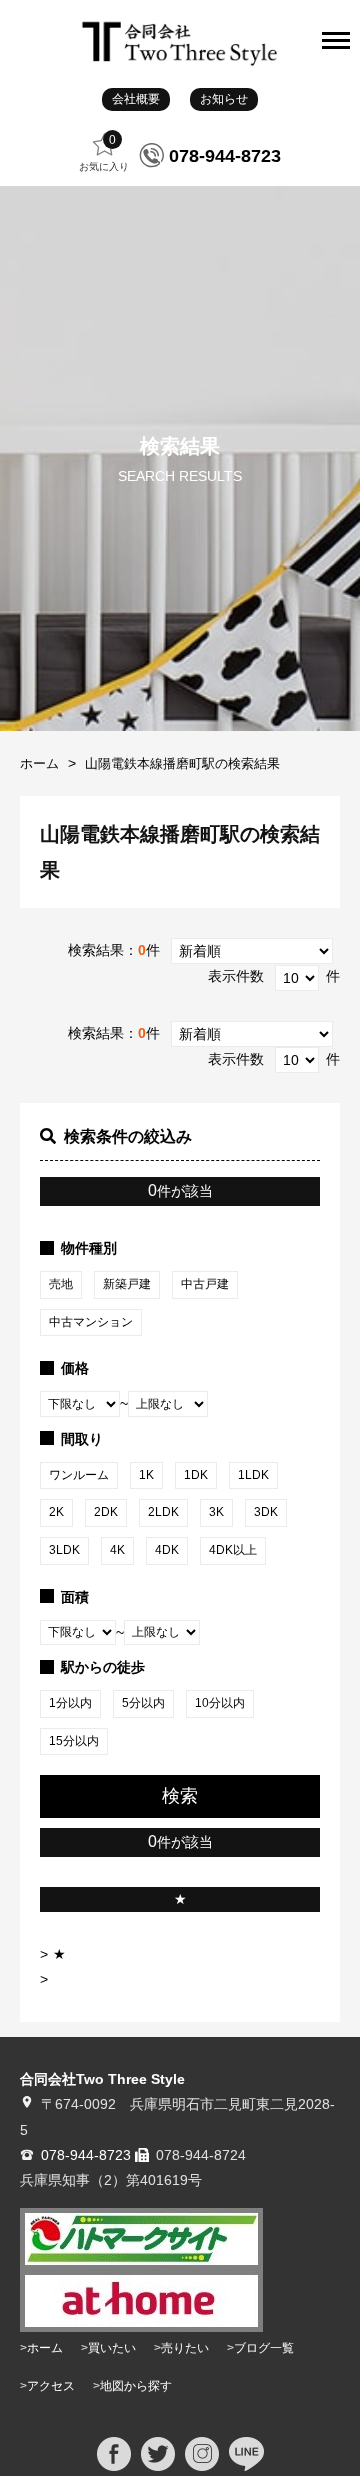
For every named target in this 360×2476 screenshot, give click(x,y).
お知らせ (224, 99)
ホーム (39, 763)
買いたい (112, 2348)
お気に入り (104, 153)
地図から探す (136, 2386)
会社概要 (136, 99)
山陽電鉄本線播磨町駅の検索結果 (182, 763)
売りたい (185, 2348)
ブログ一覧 (264, 2348)
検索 (180, 1796)
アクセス (51, 2386)
